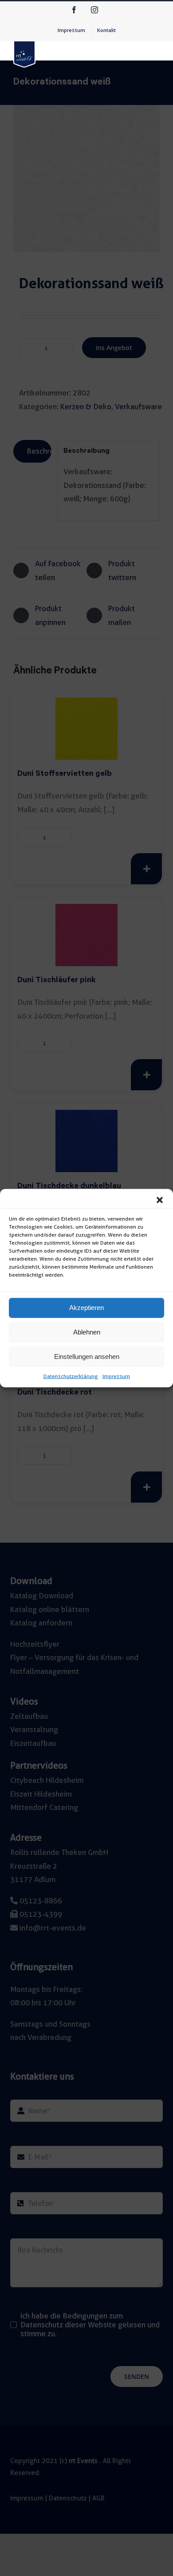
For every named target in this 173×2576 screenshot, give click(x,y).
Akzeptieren (86, 1308)
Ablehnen (87, 1332)
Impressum (116, 1376)
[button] (160, 1200)
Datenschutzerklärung (71, 1376)
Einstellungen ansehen (87, 1357)
